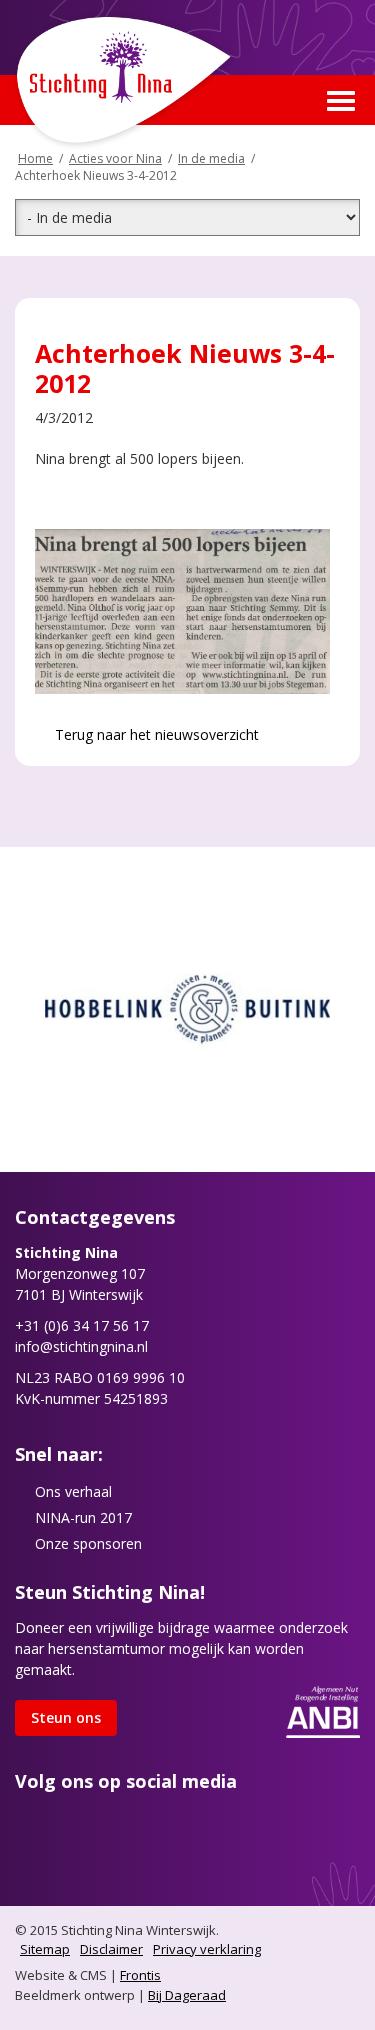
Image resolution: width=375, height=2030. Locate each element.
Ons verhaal (73, 1491)
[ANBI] (323, 1710)
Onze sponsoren (88, 1543)
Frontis (140, 1975)
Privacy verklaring (207, 1949)
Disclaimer (111, 1949)
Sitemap (45, 1949)
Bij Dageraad (187, 1995)
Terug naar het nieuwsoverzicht (155, 734)
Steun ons (66, 1717)
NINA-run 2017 (83, 1517)
